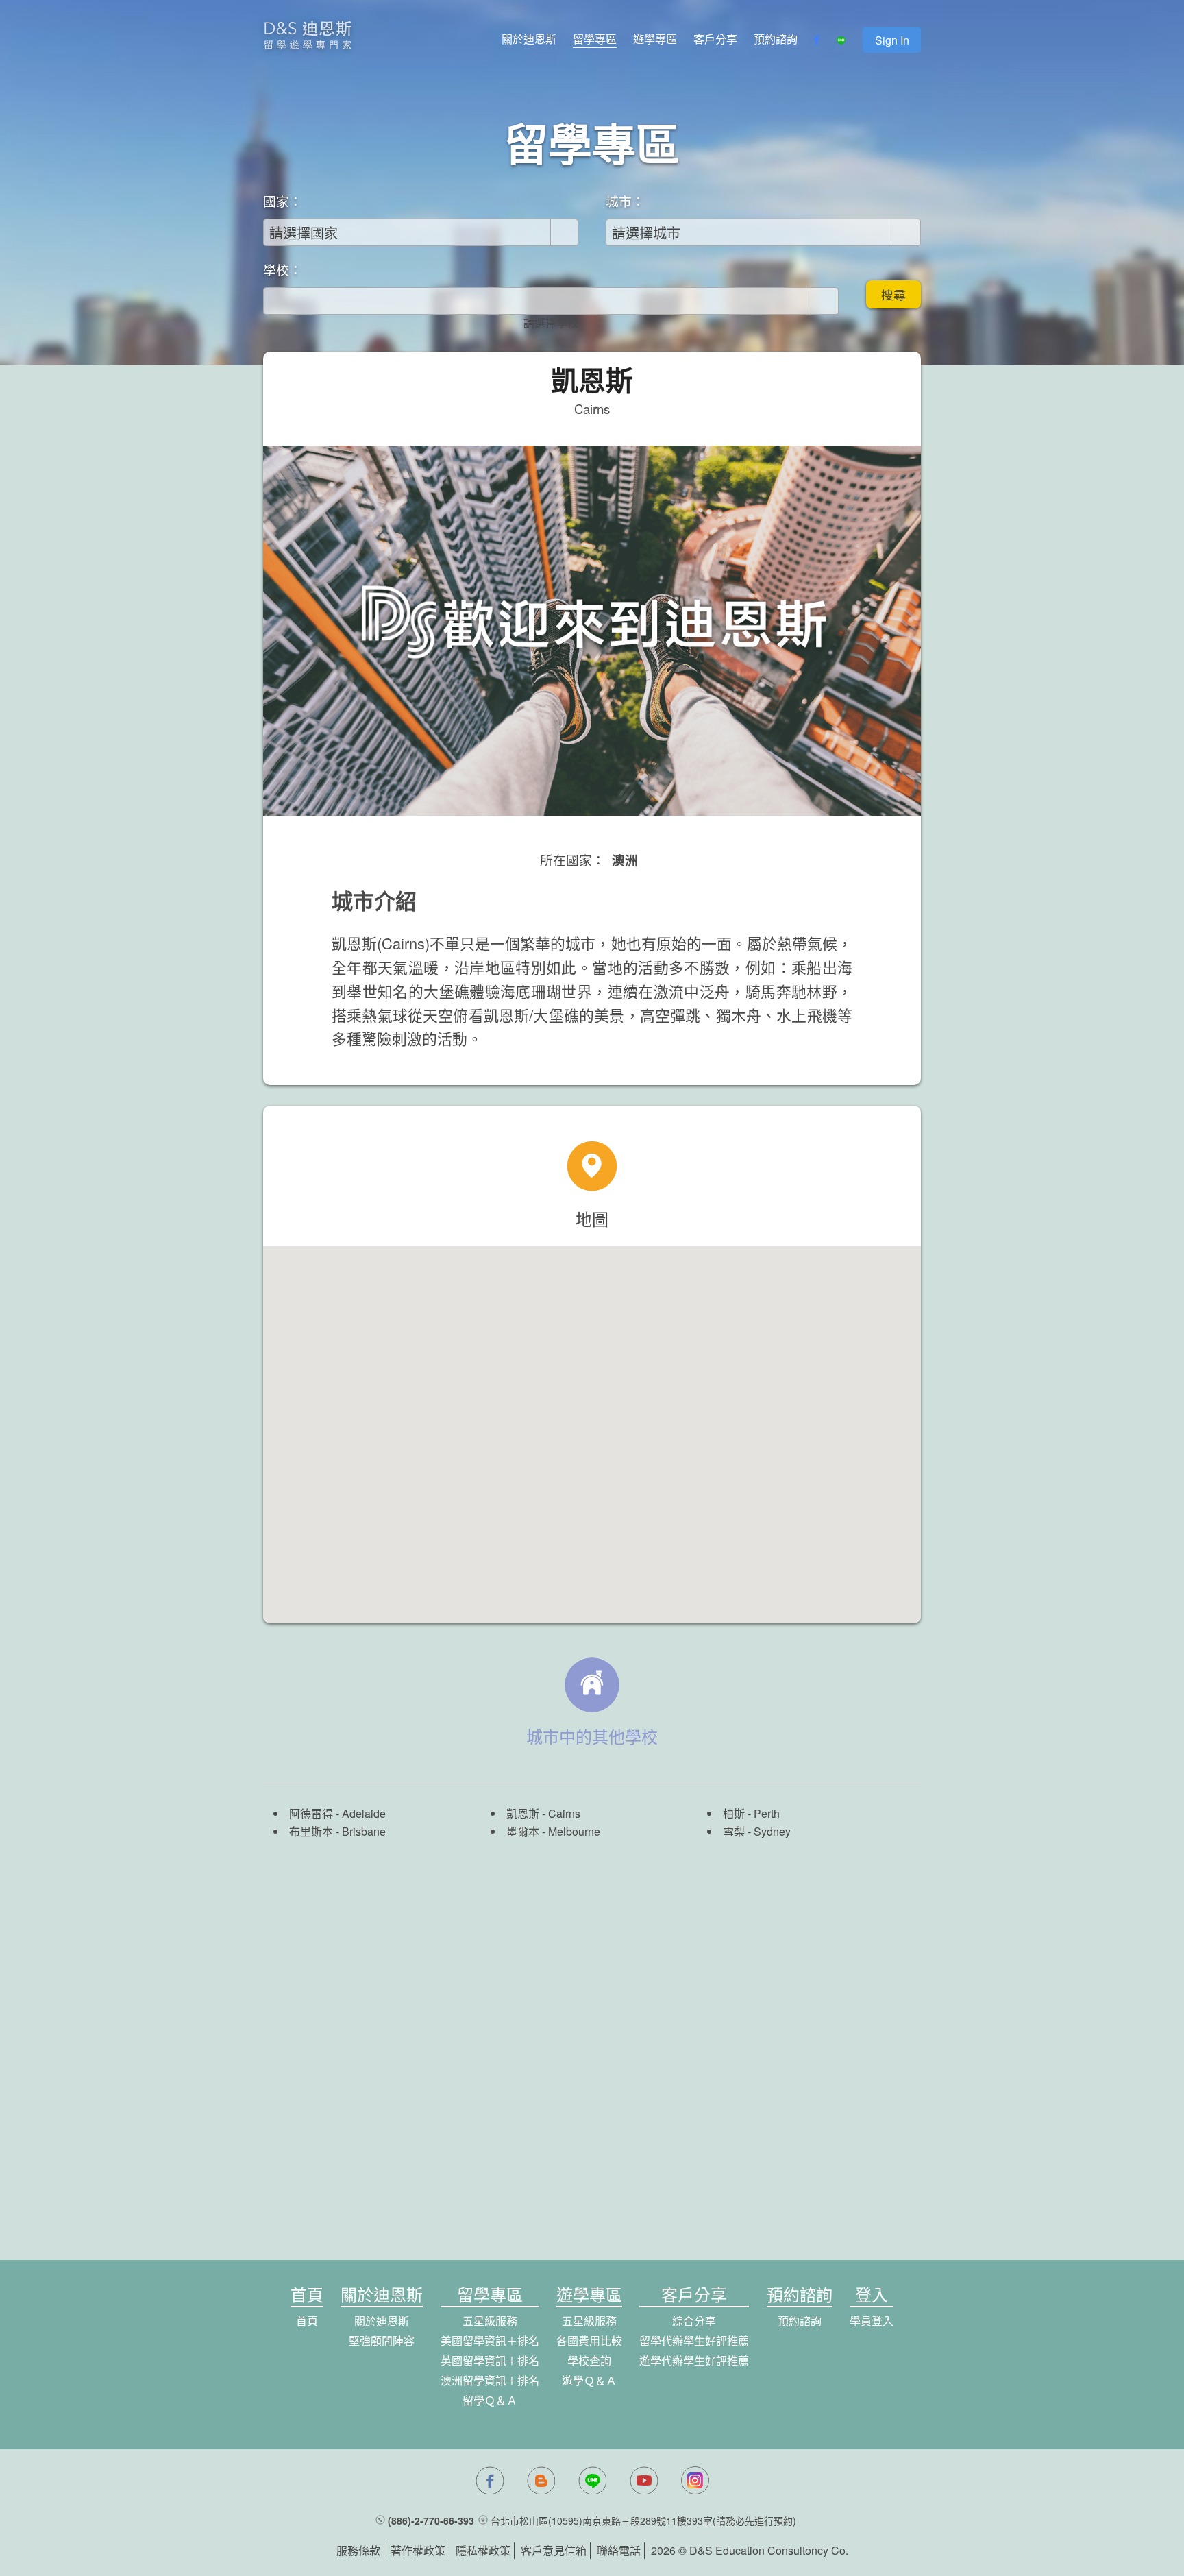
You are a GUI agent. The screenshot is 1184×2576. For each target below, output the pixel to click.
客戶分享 (715, 39)
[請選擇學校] (551, 323)
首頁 (307, 2321)
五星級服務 (490, 2321)
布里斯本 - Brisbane (337, 1831)
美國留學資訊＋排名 (490, 2341)
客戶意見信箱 (554, 2550)
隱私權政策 (483, 2550)
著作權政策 (418, 2550)
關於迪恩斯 (529, 39)
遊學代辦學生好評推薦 (694, 2360)
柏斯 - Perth (751, 1813)
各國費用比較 (589, 2341)
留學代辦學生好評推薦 (694, 2341)
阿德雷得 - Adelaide (337, 1813)
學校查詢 (589, 2360)
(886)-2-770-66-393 (431, 2520)
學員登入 (872, 2321)
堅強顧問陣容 (382, 2341)
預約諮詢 (776, 39)
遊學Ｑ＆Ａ (589, 2380)
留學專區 (595, 39)
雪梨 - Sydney (757, 1831)
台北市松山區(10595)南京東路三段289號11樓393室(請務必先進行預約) (643, 2520)
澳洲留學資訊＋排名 (490, 2380)
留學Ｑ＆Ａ (490, 2400)
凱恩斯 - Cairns (543, 1813)
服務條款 (358, 2550)
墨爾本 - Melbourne (553, 1831)
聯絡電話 (619, 2550)
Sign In (892, 40)
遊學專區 (655, 39)
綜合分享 (694, 2321)
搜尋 (893, 294)
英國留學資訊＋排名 (490, 2360)
